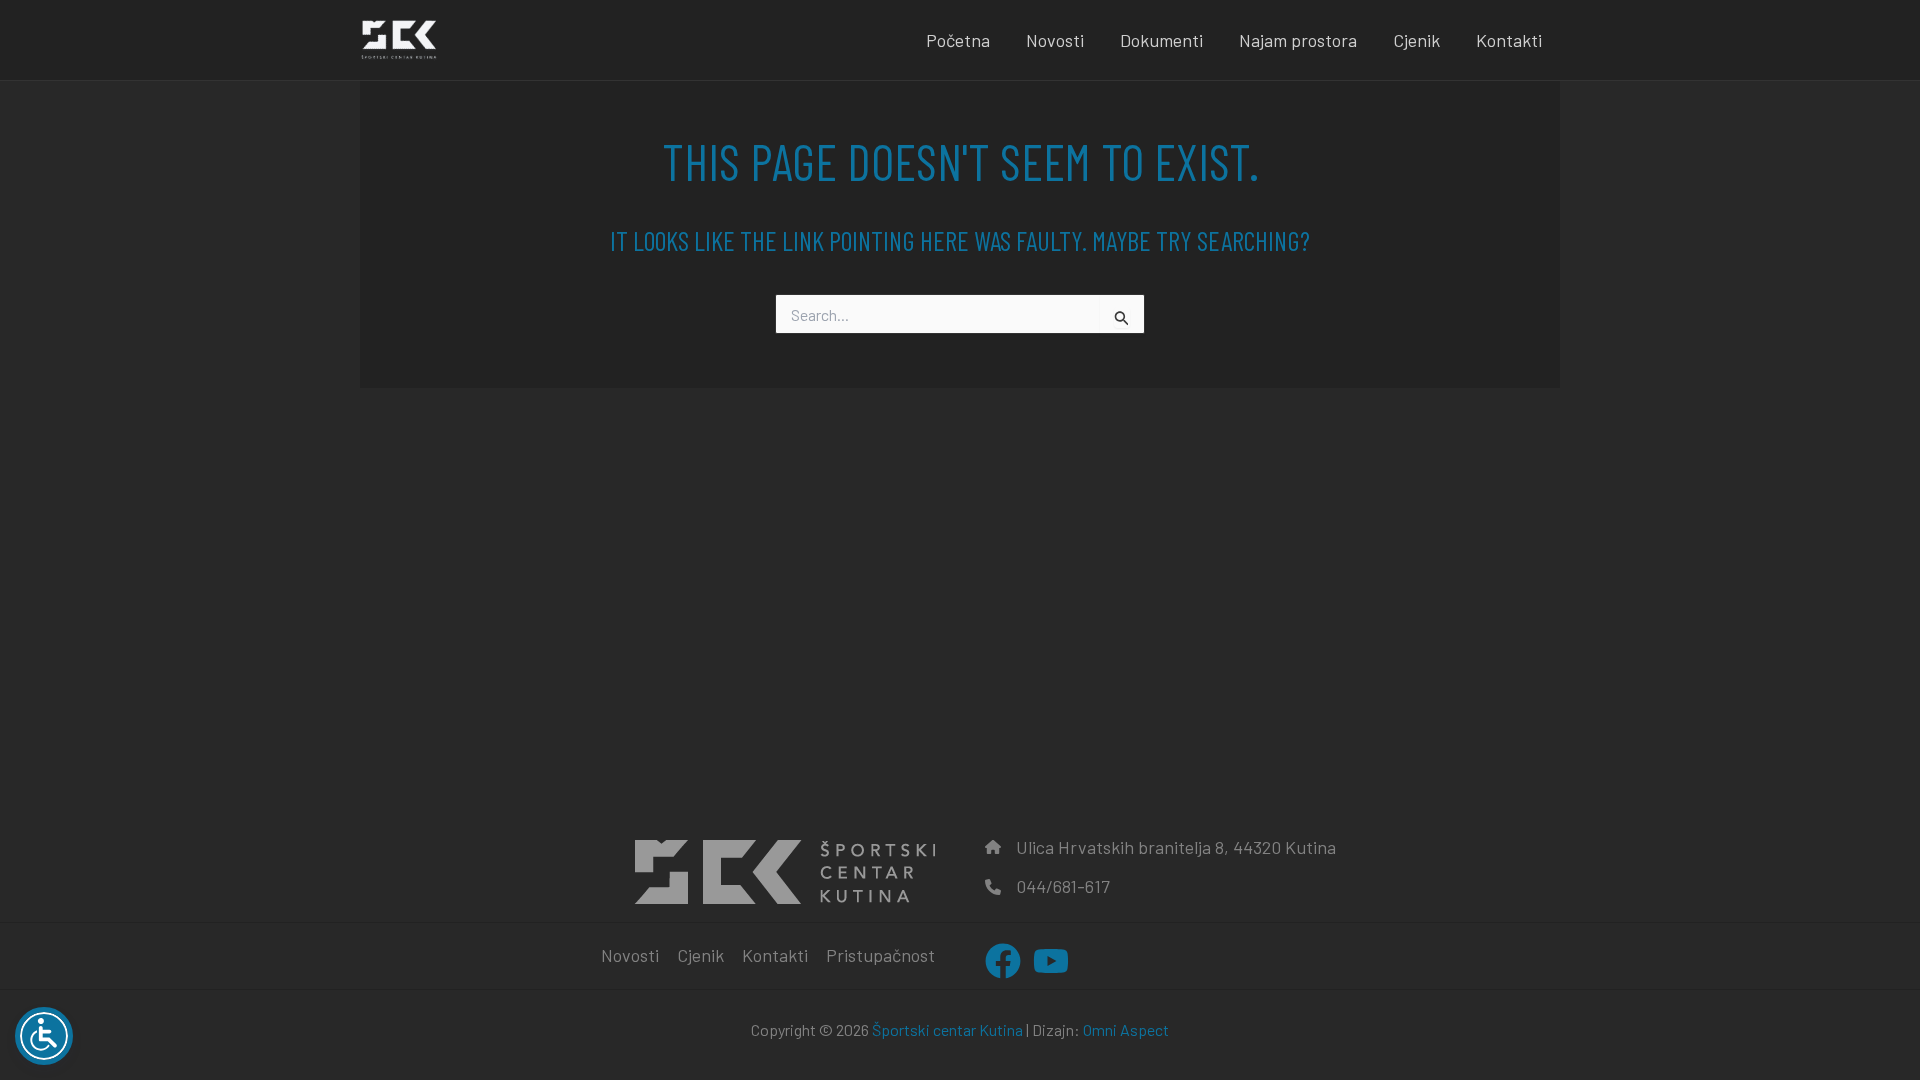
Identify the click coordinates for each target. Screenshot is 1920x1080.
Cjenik (1416, 40)
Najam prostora (1298, 40)
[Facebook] (1003, 961)
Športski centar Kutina (947, 1029)
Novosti (1055, 40)
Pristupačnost (880, 955)
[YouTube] (1051, 961)
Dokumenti (1161, 40)
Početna (958, 40)
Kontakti (1509, 40)
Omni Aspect (1126, 1029)
